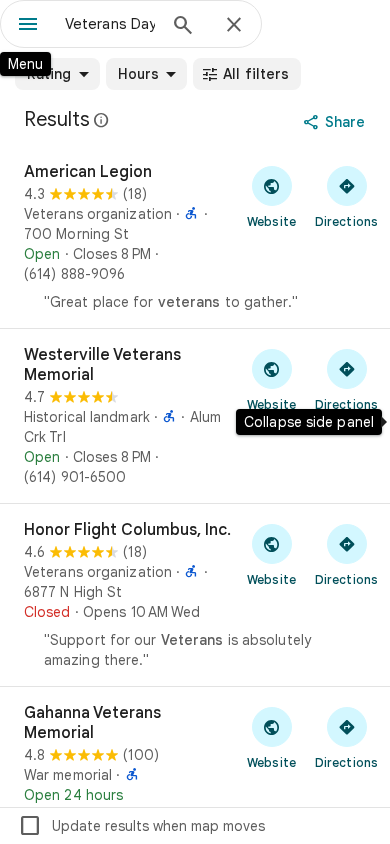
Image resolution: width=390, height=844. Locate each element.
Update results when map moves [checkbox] (141, 826)
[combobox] (110, 24)
